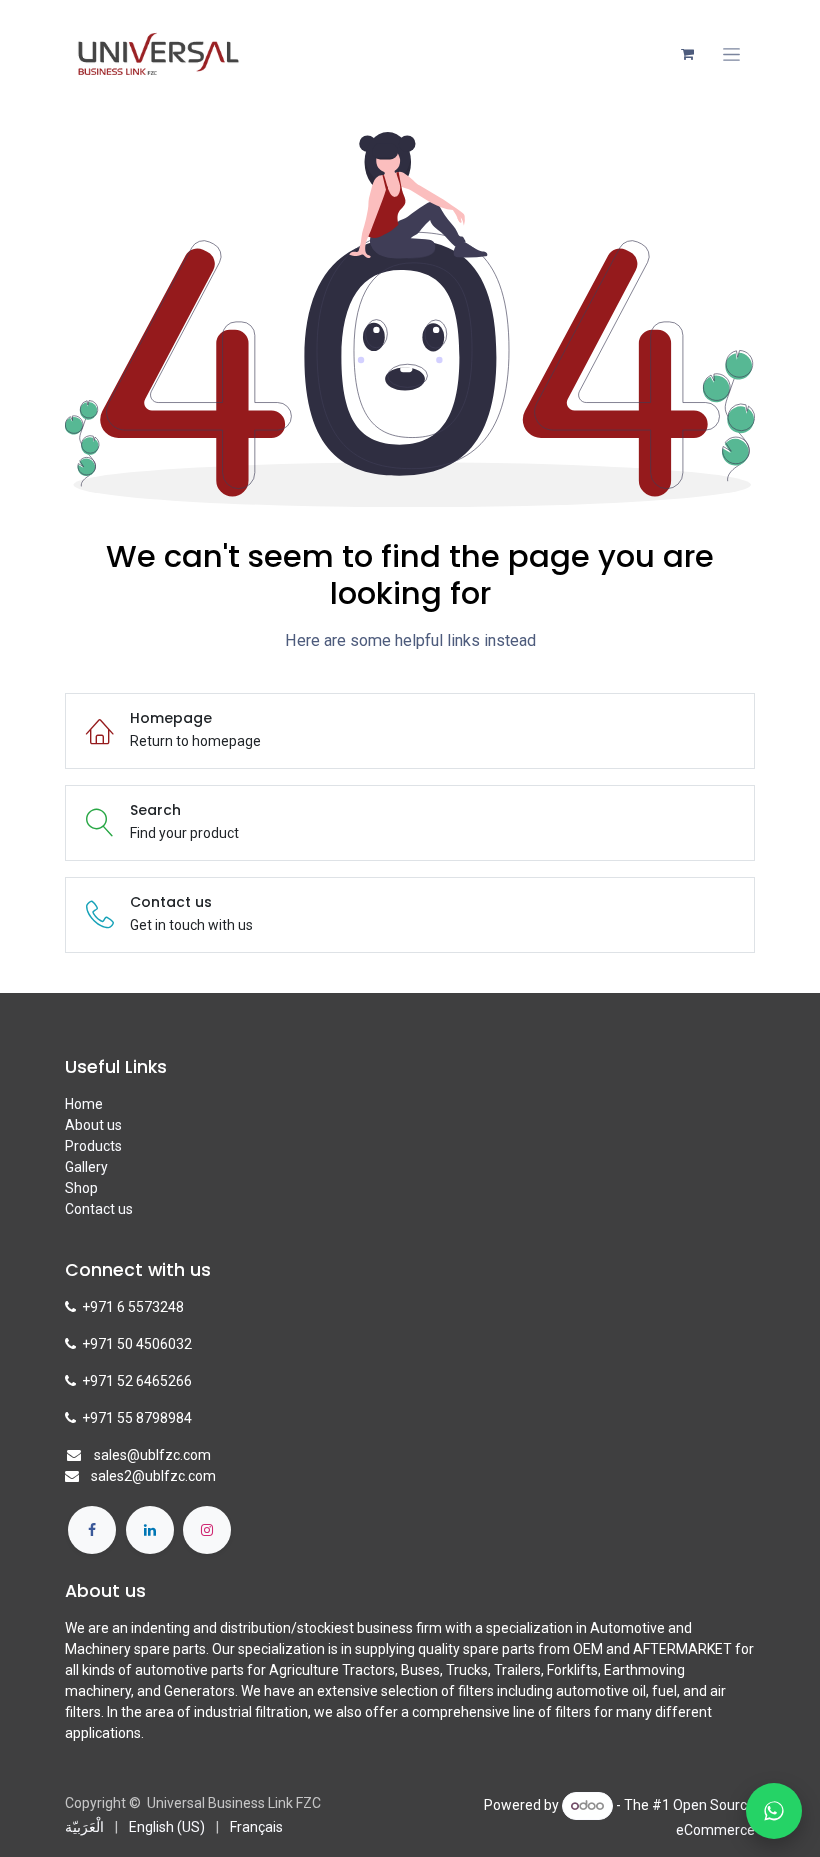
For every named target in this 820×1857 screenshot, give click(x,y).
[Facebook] (92, 1530)
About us (93, 1125)
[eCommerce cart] (687, 54)
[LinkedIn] (150, 1530)
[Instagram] (207, 1530)
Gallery (86, 1167)
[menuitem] (84, 1827)
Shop (81, 1188)
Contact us (99, 1209)
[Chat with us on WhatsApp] (774, 1811)
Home (84, 1104)
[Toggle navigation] (731, 54)
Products (93, 1146)
